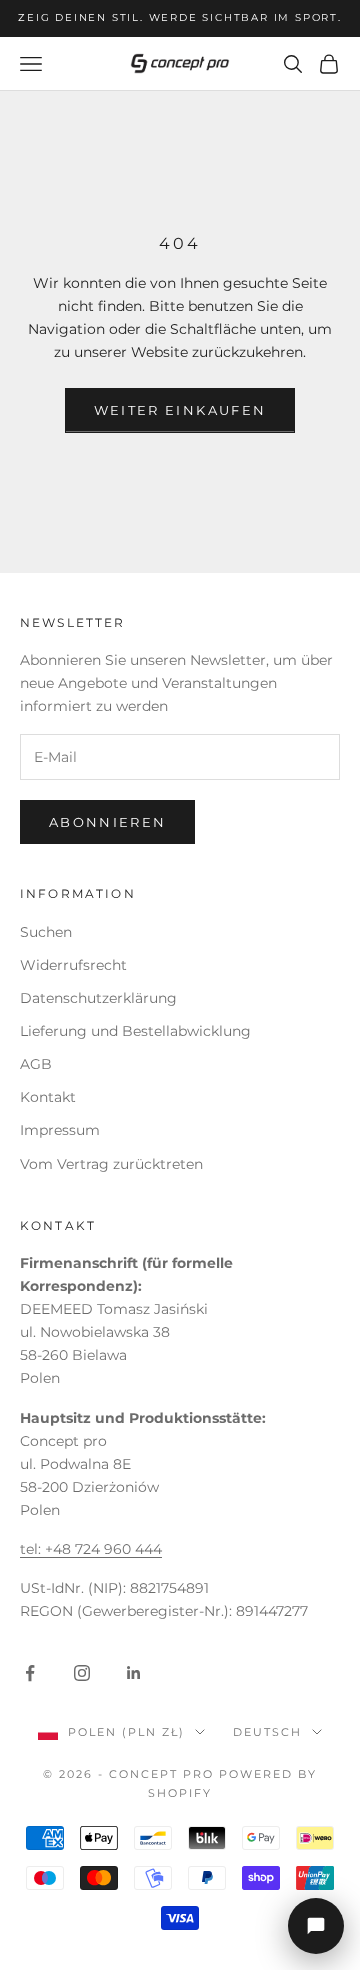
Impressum (60, 1130)
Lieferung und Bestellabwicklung (135, 1031)
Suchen (46, 932)
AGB (36, 1064)
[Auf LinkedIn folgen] (134, 1673)
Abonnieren (107, 822)
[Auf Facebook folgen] (30, 1673)
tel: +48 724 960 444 (91, 1549)
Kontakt (48, 1097)
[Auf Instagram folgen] (82, 1673)
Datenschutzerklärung (98, 998)
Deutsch (267, 1732)
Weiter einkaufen (180, 410)
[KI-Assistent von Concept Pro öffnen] (316, 1926)
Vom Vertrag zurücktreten (111, 1164)
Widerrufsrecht (73, 965)
